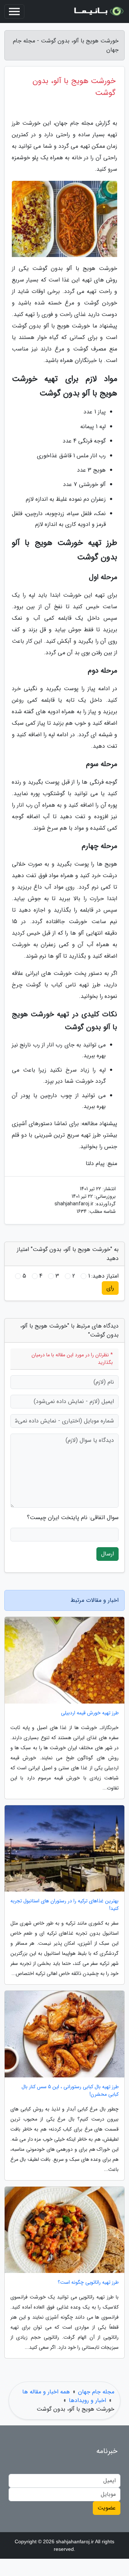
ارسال (107, 1554)
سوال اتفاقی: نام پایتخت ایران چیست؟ (73, 1518)
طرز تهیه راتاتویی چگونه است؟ (88, 2282)
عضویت (107, 2508)
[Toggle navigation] (14, 12)
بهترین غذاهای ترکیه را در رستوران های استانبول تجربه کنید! (64, 1905)
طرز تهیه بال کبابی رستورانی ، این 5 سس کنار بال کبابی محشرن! (70, 2091)
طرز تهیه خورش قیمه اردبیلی (90, 1713)
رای (110, 1288)
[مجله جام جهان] (98, 12)
